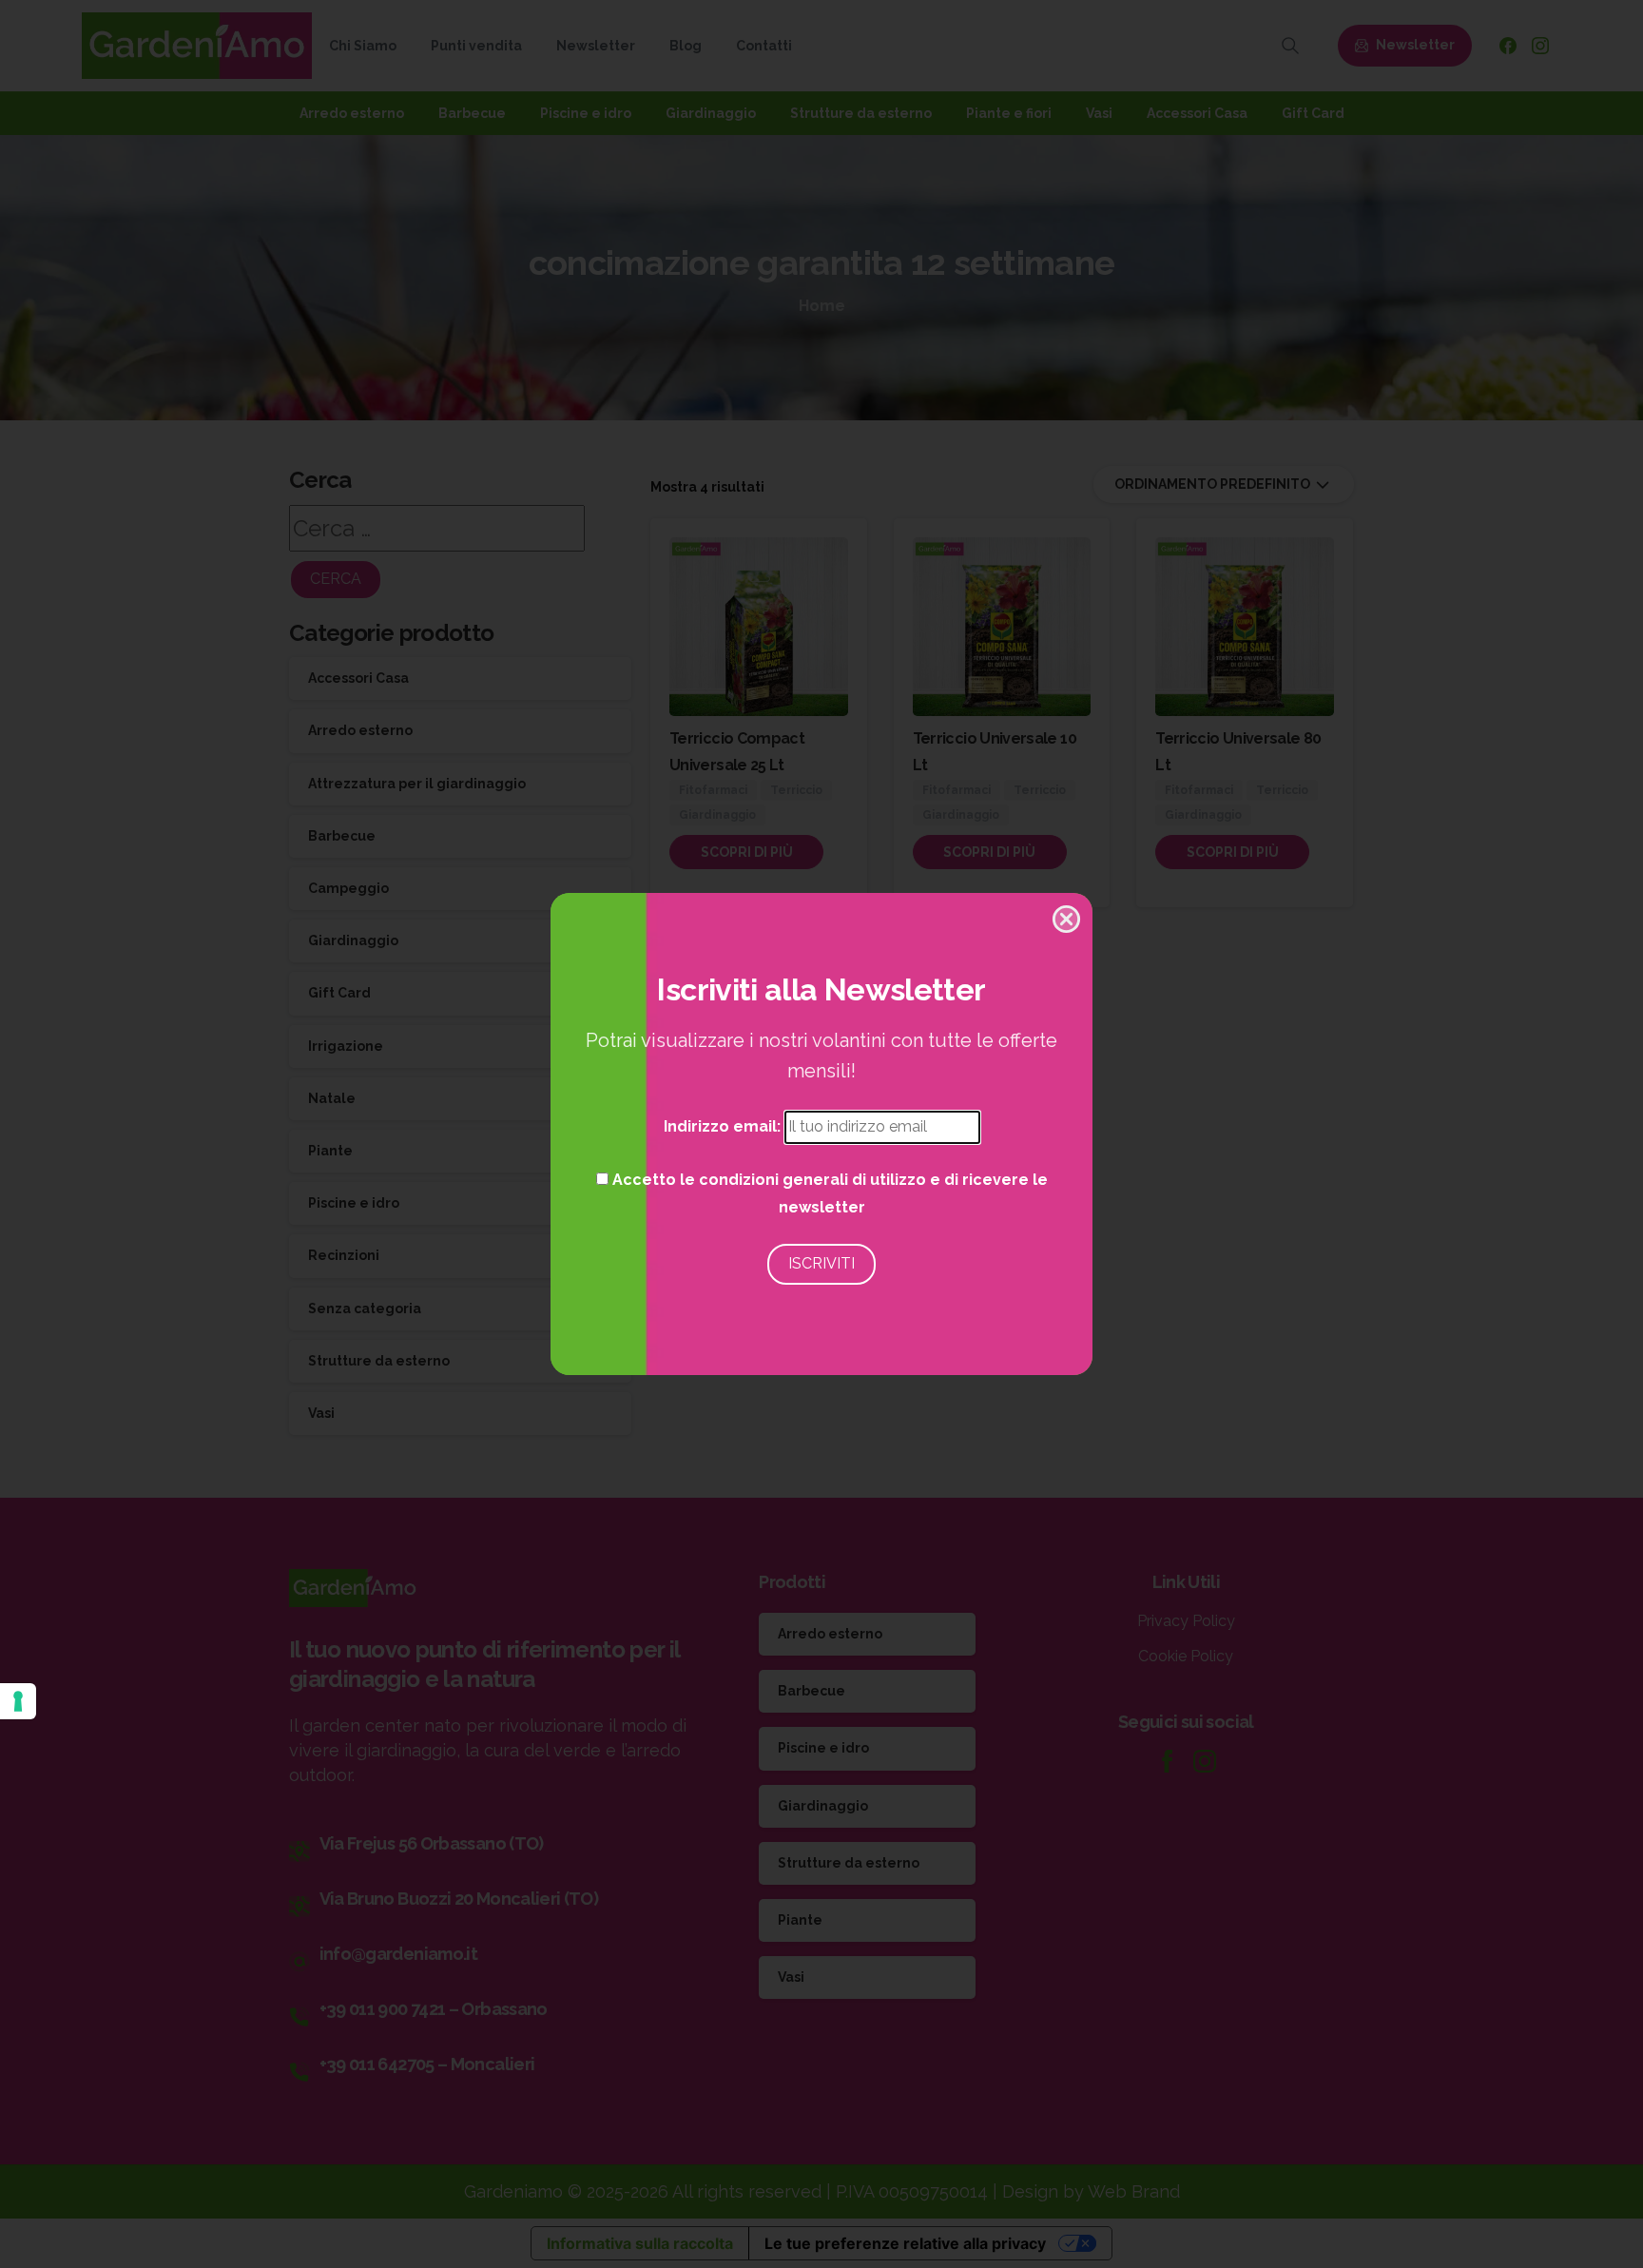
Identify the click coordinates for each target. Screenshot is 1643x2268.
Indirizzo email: (724, 1126)
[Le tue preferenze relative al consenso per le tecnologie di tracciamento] (18, 1701)
